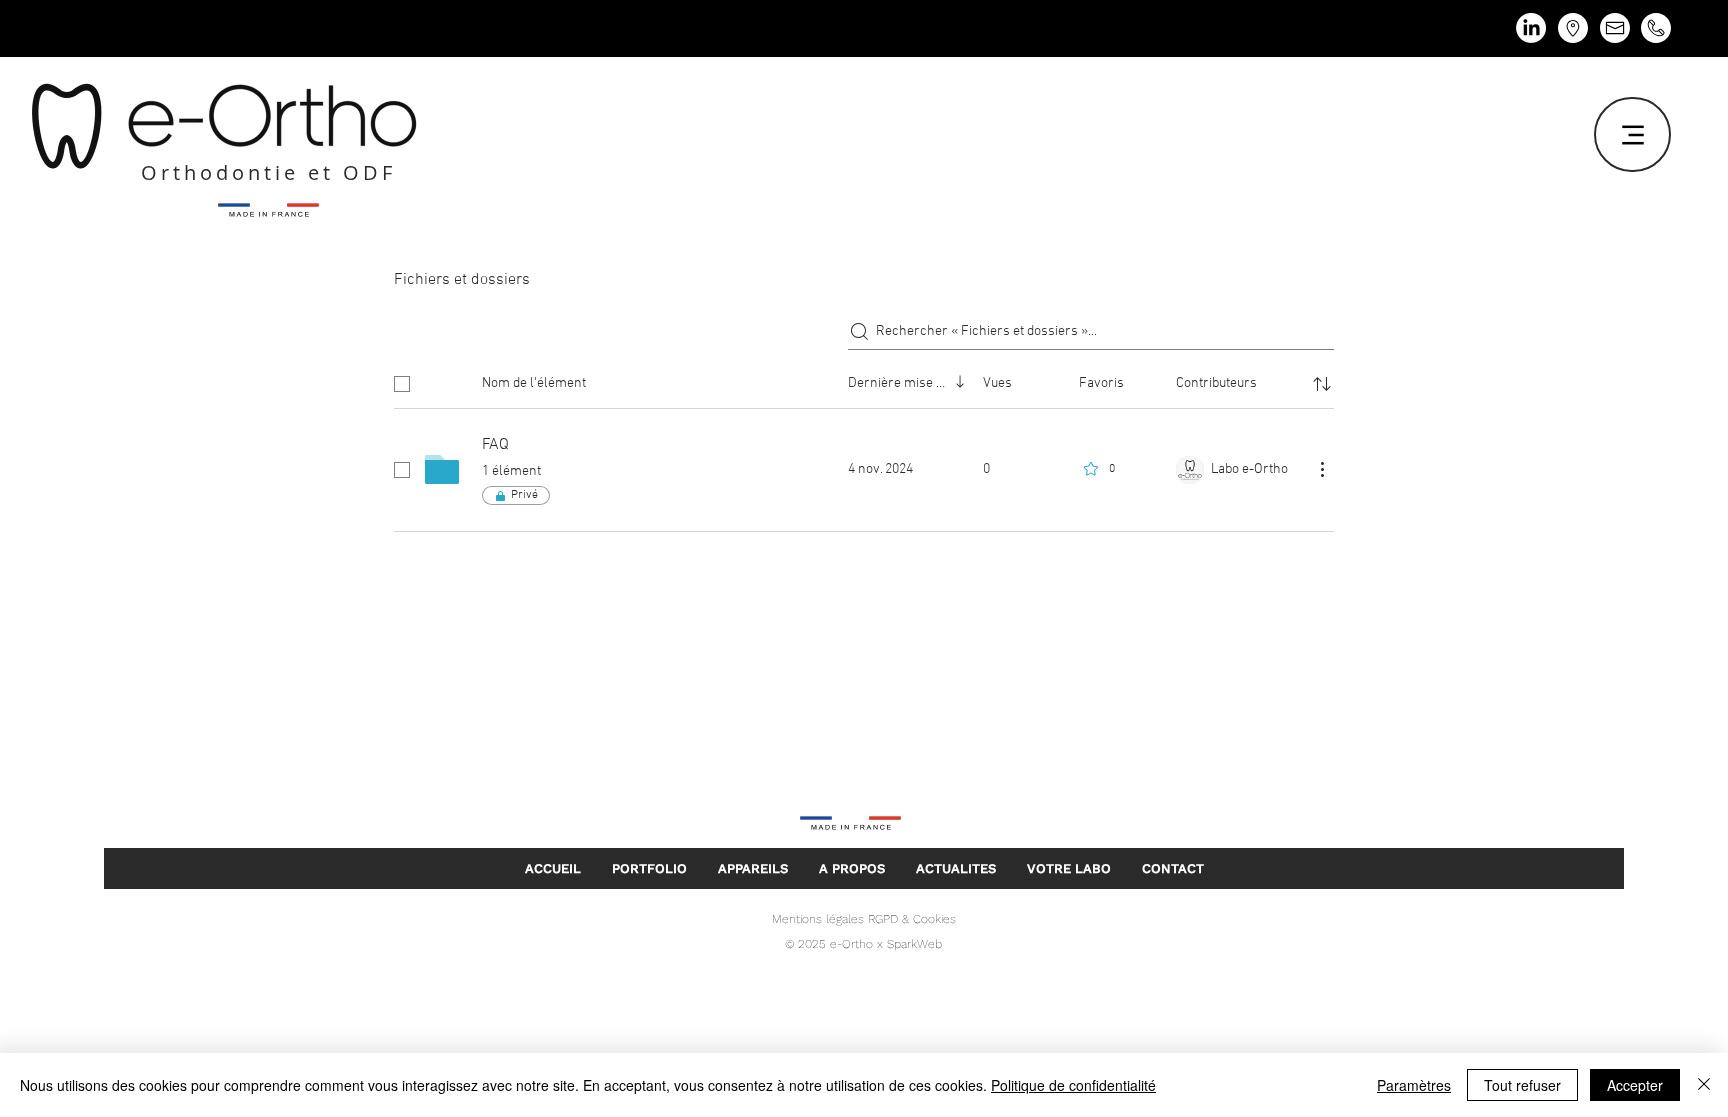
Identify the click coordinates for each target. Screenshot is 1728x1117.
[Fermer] (1704, 1085)
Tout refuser (1522, 1085)
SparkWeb (912, 944)
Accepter (1635, 1085)
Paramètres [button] (1414, 1085)
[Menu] (1632, 134)
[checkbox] (402, 384)
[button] (752, 868)
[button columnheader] (1322, 384)
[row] (864, 380)
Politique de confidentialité (1073, 1085)
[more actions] (1322, 469)
